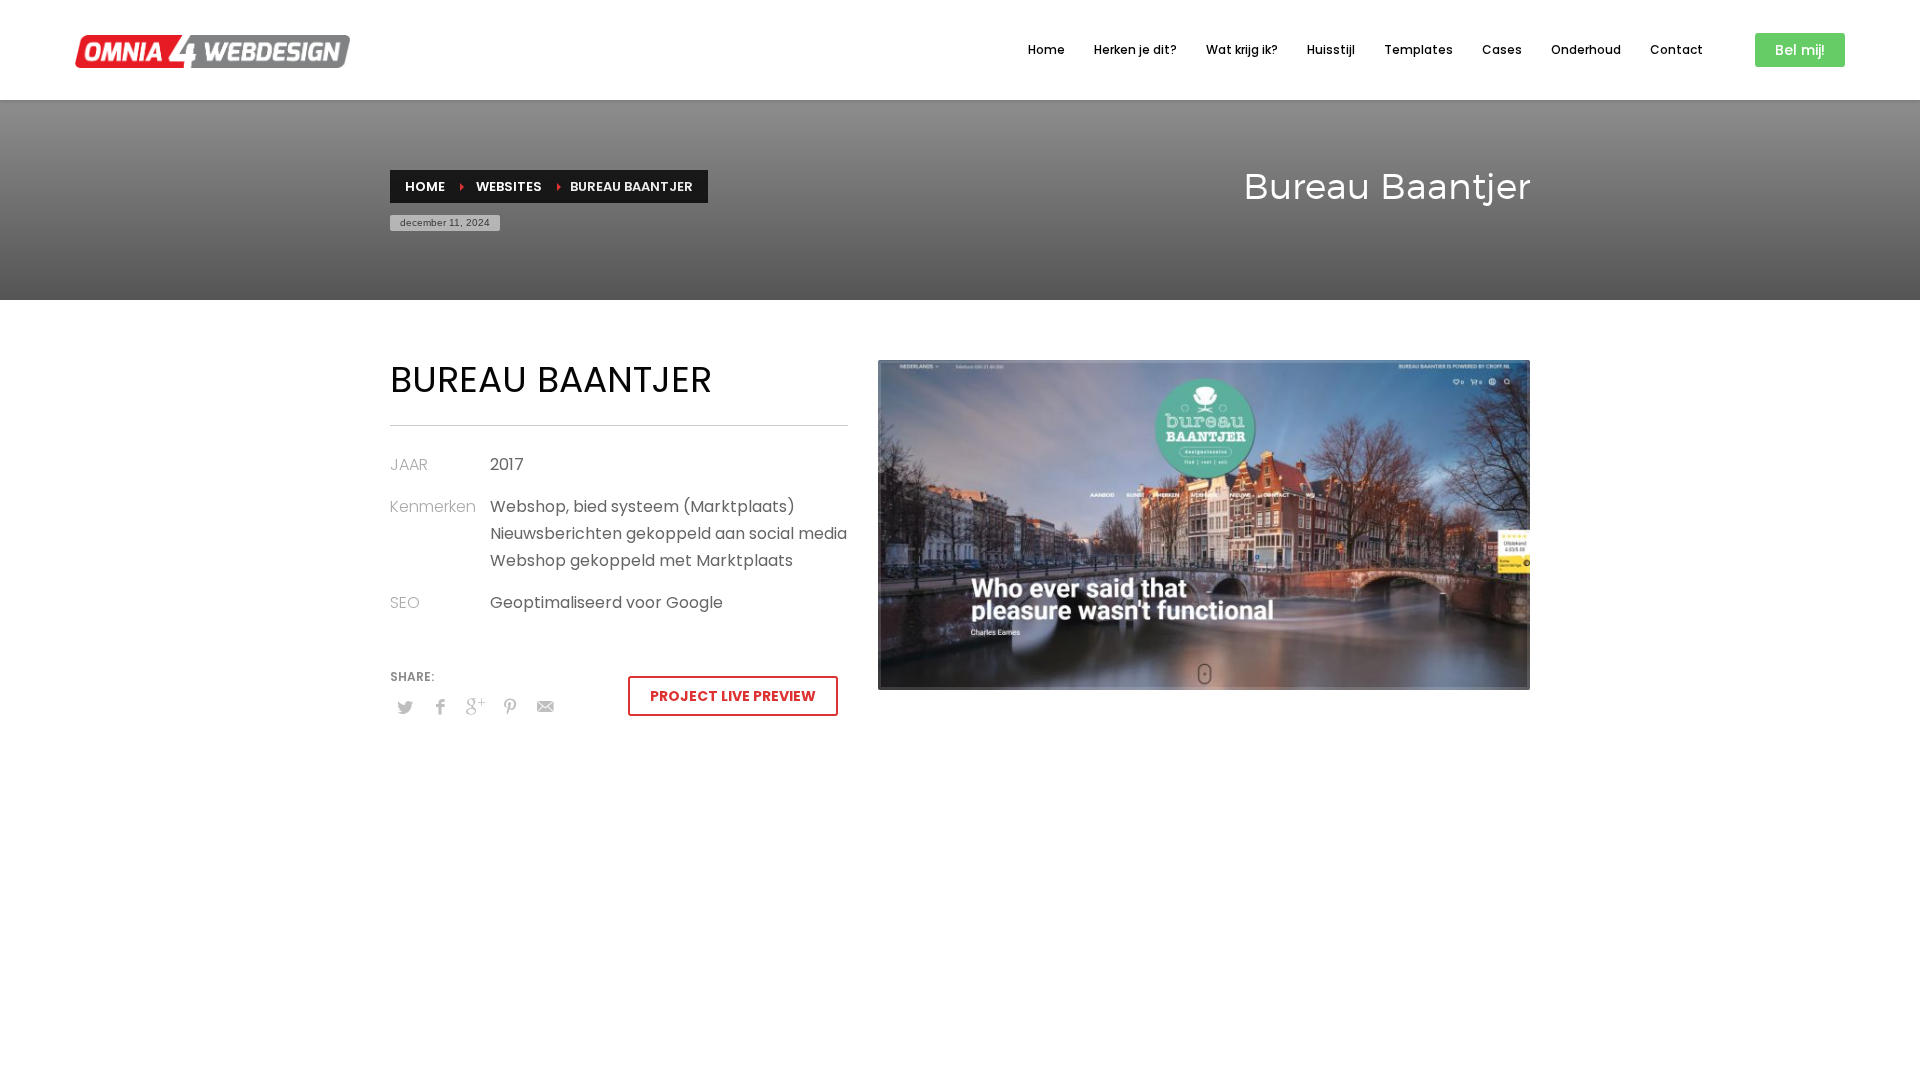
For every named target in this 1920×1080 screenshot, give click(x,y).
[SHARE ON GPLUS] (475, 707)
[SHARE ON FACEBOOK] (440, 707)
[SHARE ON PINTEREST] (510, 707)
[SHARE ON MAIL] (545, 707)
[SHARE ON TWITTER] (405, 708)
